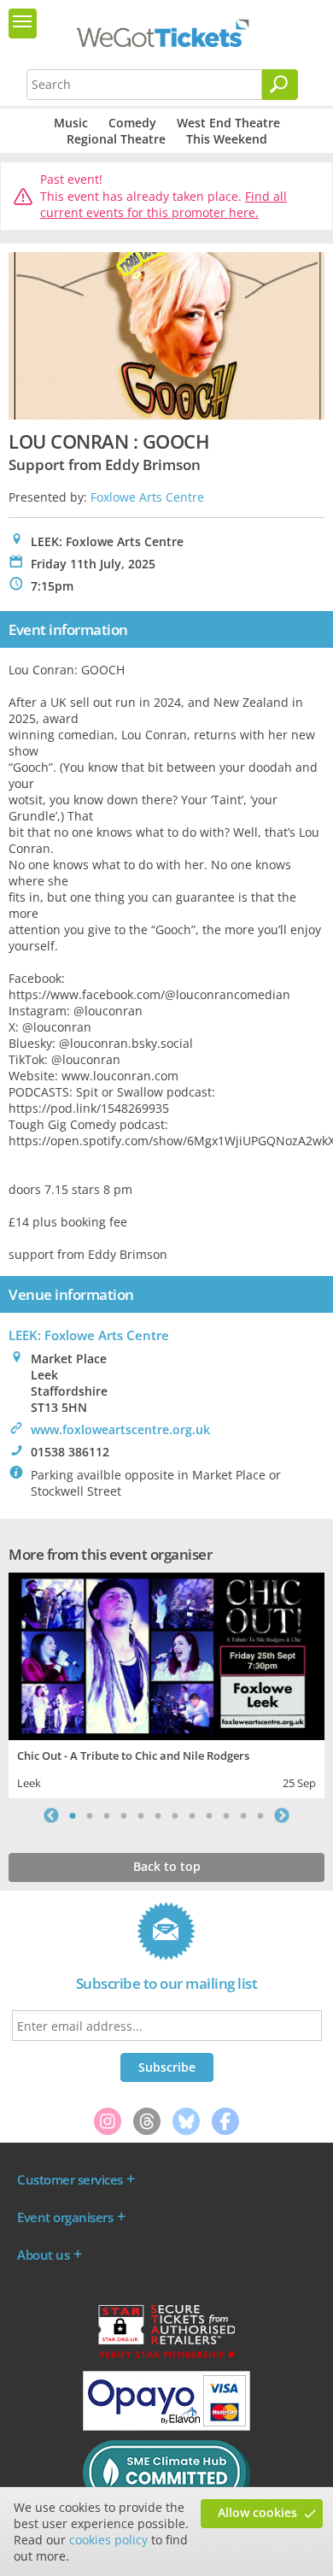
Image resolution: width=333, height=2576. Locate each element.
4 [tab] (124, 1815)
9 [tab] (209, 1815)
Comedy (132, 123)
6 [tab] (158, 1815)
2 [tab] (90, 1815)
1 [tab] (73, 1815)
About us (43, 2255)
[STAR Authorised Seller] (166, 2357)
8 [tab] (192, 1815)
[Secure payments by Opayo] (166, 2426)
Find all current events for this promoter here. (164, 205)
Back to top (167, 1866)
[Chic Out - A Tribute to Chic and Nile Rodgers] (166, 1654)
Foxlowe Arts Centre (147, 497)
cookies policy (108, 2540)
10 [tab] (226, 1815)
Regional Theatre (116, 139)
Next (282, 1815)
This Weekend (227, 139)
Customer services (70, 2179)
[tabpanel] (166, 1683)
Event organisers (65, 2217)
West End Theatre (228, 123)
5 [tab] (141, 1815)
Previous (51, 1815)
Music (71, 123)
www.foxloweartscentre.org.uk (120, 1429)
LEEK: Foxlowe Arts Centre (89, 1335)
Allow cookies (257, 2512)
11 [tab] (243, 1815)
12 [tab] (260, 1815)
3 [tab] (107, 1815)
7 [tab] (175, 1815)
